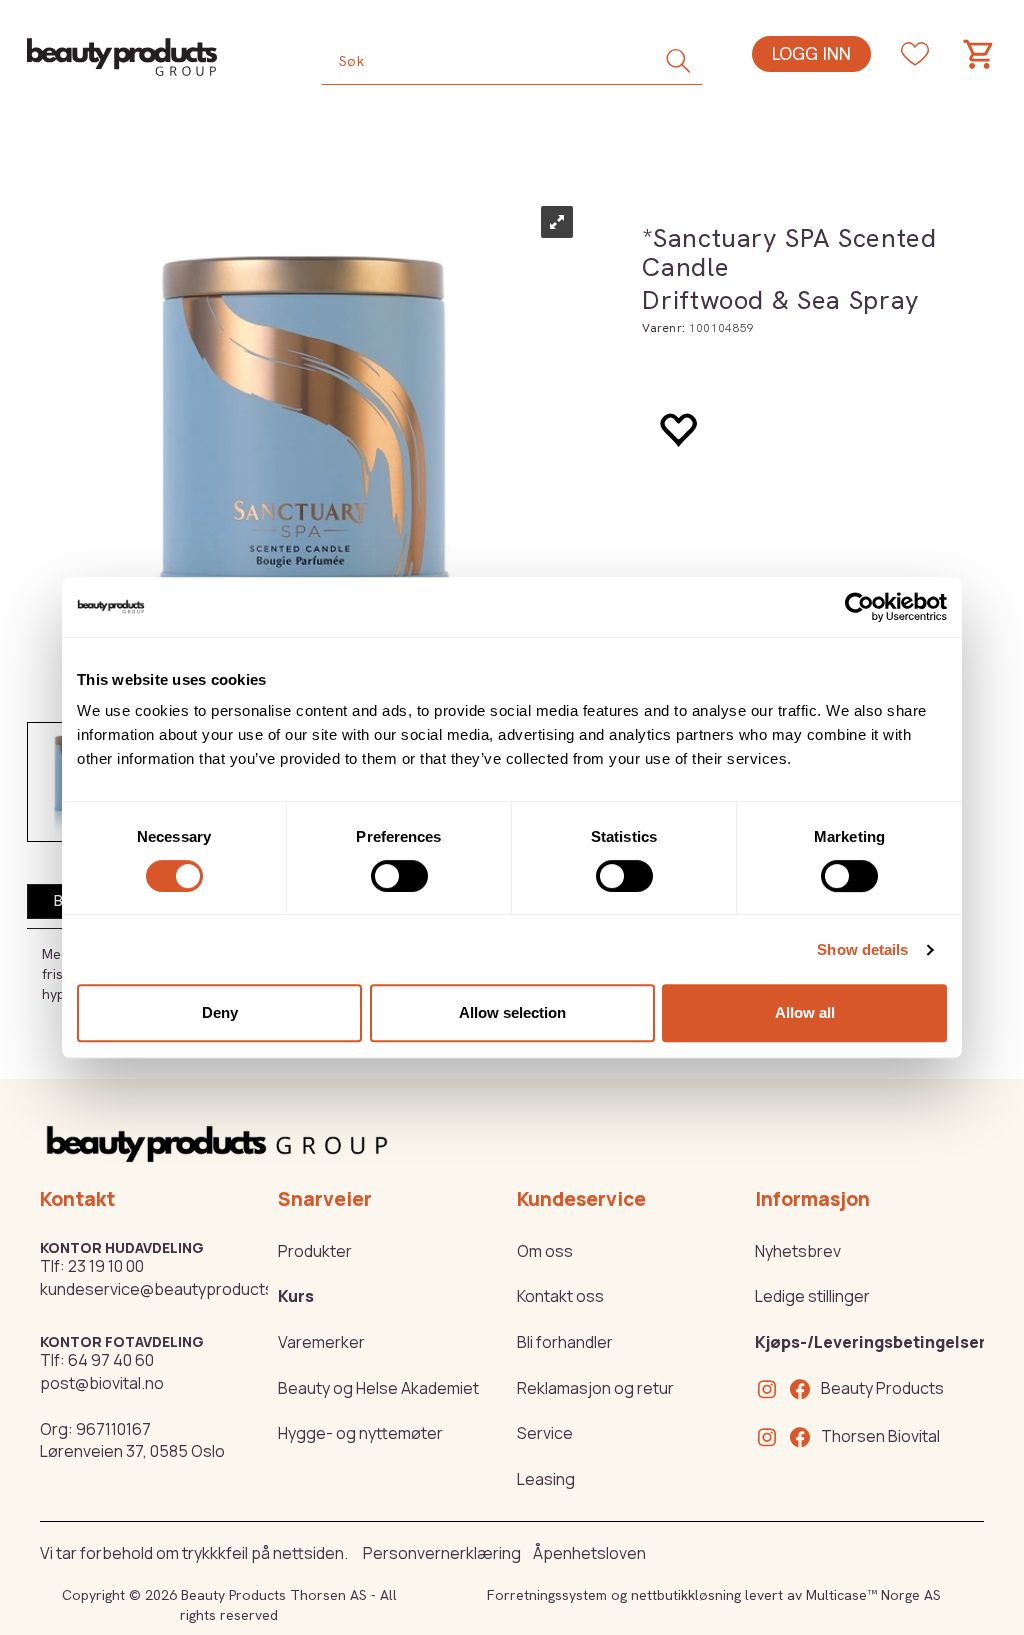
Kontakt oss (560, 1296)
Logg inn (811, 53)
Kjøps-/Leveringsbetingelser (870, 1342)
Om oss (545, 1251)
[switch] (399, 876)
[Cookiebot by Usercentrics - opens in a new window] (859, 607)
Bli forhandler (565, 1342)
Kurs (296, 1296)
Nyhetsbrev (798, 1251)
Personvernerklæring (442, 1553)
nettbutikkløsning (686, 1595)
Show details (862, 949)
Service (545, 1433)
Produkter (315, 1251)
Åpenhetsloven (589, 1553)
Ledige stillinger (812, 1296)
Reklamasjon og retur (595, 1388)
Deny (220, 1012)
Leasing (546, 1479)
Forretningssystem (547, 1595)
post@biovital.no (102, 1383)
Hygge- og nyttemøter (360, 1433)
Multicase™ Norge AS (873, 1595)
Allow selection (512, 1012)
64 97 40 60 (111, 1360)
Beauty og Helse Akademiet (378, 1388)
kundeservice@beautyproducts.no (168, 1289)
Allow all (805, 1012)
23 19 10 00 (106, 1266)
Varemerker (321, 1342)
